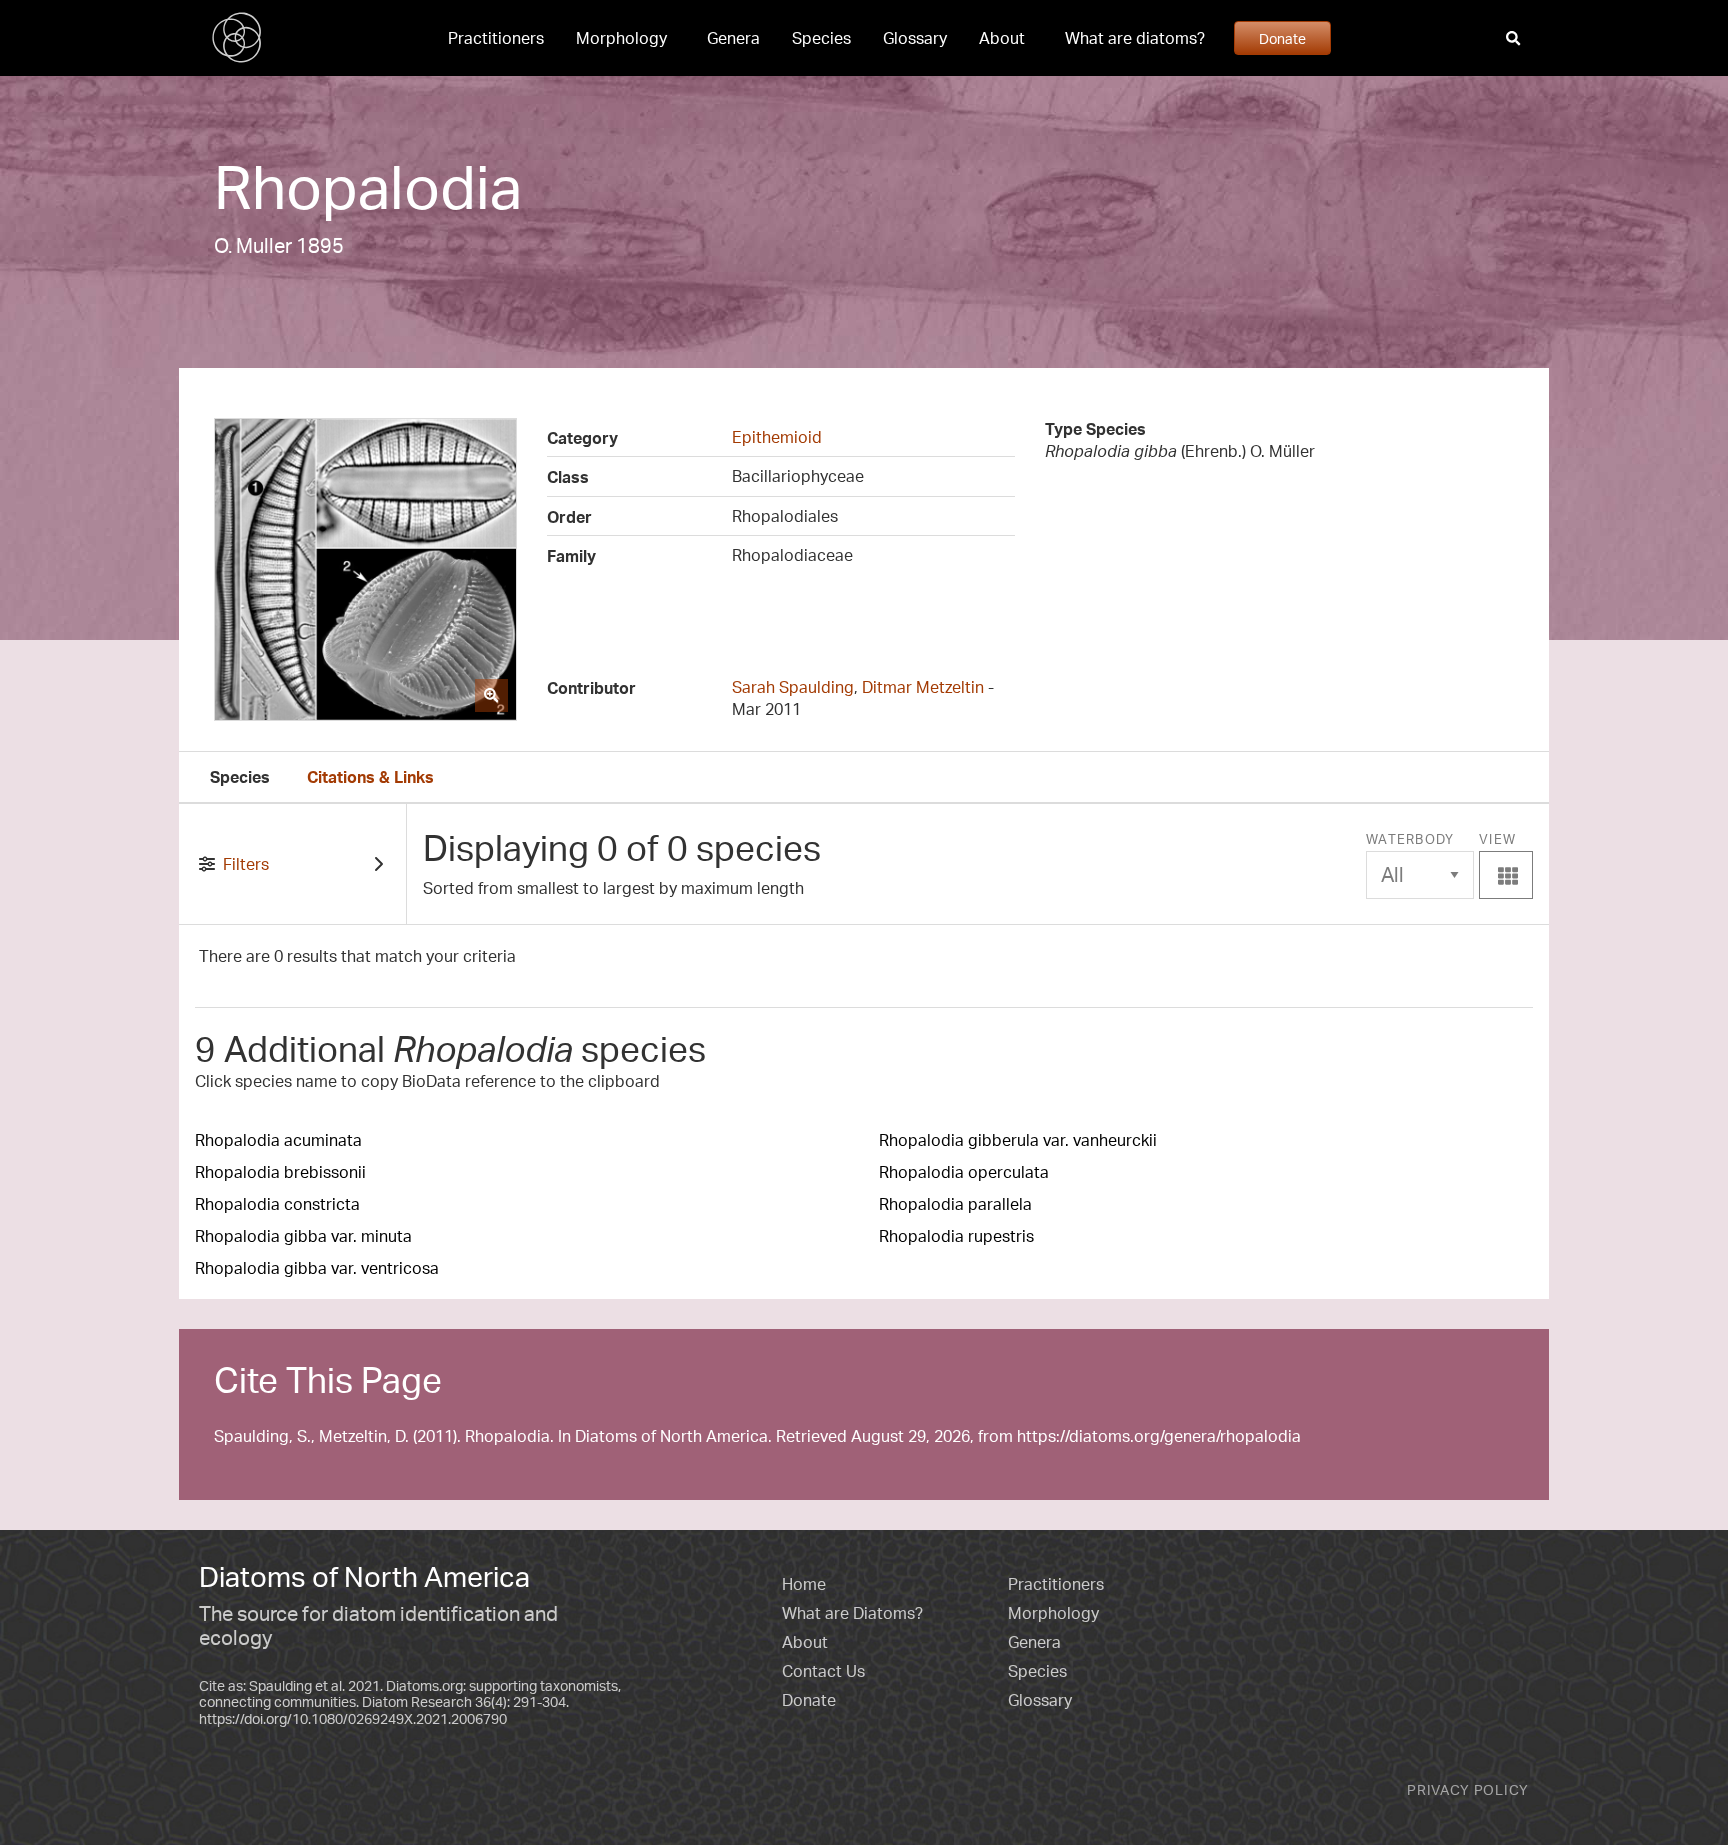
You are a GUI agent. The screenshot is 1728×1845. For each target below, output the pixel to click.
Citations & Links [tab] (370, 777)
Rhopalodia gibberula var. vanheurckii (1018, 1140)
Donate (1282, 38)
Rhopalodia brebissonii (280, 1172)
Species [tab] (240, 777)
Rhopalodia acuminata (278, 1140)
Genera (733, 38)
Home (804, 1584)
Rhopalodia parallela (955, 1204)
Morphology (621, 38)
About (1002, 38)
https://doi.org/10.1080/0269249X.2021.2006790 (353, 1718)
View (1506, 859)
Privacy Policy (1468, 1789)
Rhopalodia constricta (277, 1204)
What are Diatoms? (852, 1613)
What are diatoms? (1135, 38)
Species (821, 38)
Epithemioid (777, 437)
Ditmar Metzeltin (923, 687)
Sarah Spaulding (793, 687)
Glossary (915, 38)
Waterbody (1410, 839)
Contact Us (823, 1671)
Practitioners (496, 38)
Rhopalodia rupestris (956, 1236)
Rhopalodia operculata (964, 1172)
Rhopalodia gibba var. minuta (303, 1236)
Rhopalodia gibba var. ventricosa (317, 1268)
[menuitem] (496, 38)
